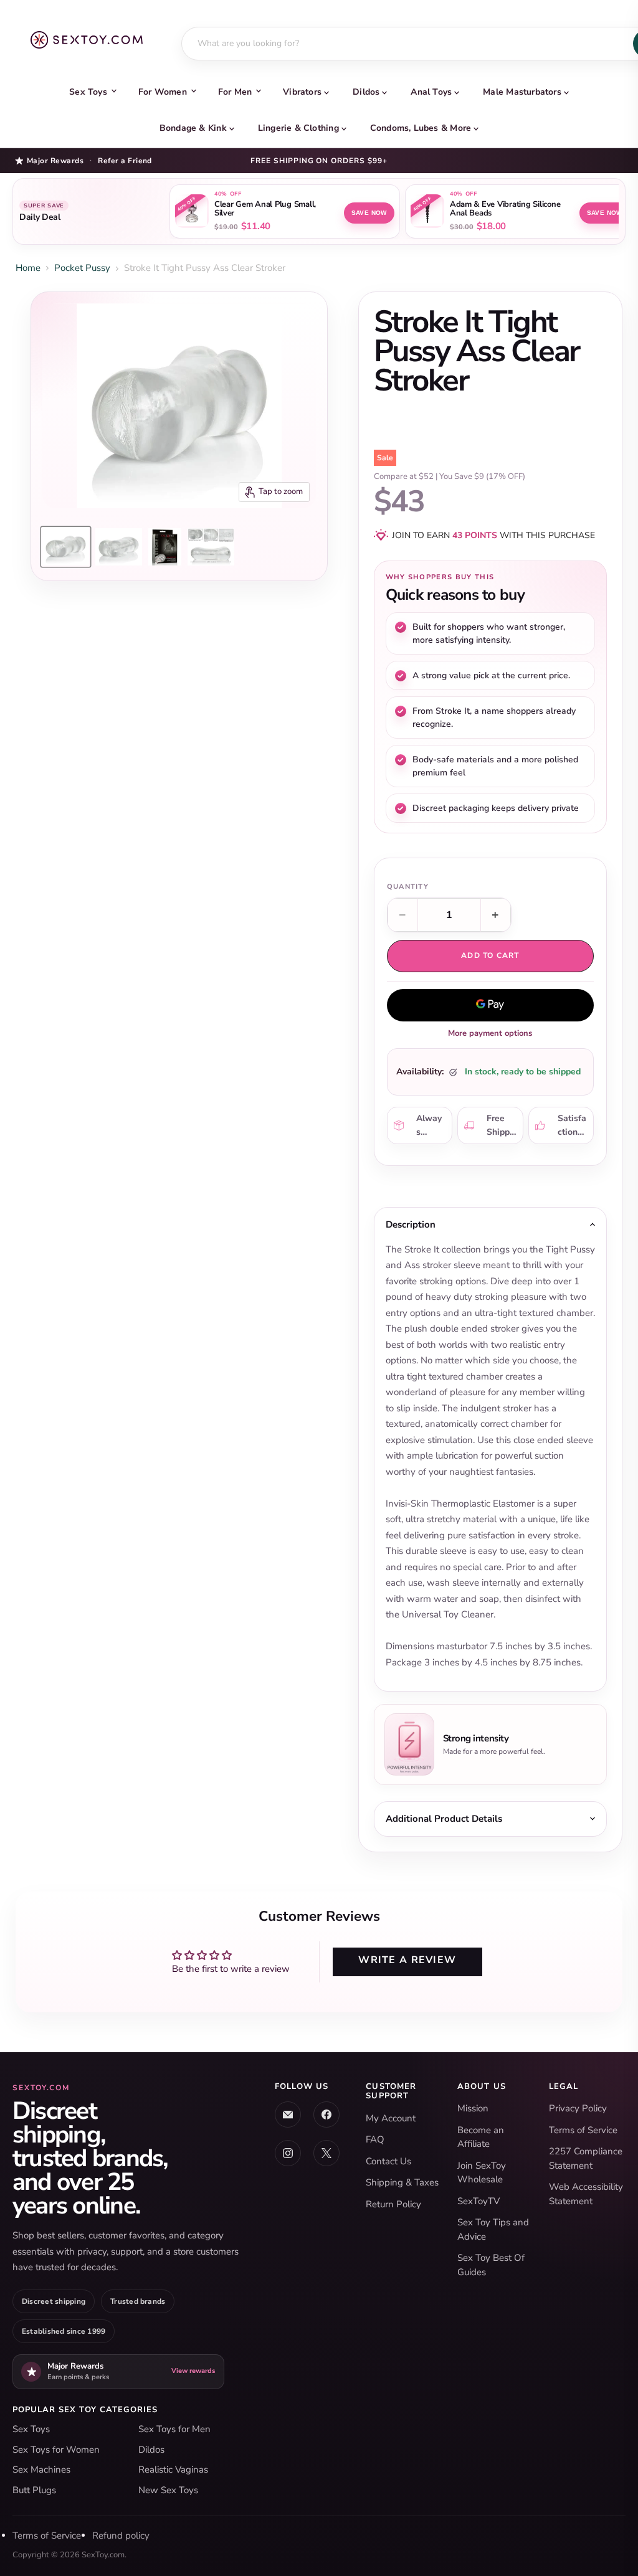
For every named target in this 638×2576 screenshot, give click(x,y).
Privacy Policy (578, 2108)
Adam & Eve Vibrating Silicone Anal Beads (505, 209)
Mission (473, 2108)
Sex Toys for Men (174, 2429)
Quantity (408, 887)
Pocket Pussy (82, 268)
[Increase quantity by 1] (496, 915)
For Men (235, 92)
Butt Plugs (34, 2490)
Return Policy (393, 2204)
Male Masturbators (522, 92)
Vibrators (302, 92)
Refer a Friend (125, 161)
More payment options (490, 1033)
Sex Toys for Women (56, 2450)
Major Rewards (55, 160)
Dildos (366, 92)
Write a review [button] (407, 1960)
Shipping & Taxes (402, 2182)
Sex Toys (88, 92)
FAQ (375, 2139)
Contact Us (388, 2161)
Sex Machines (41, 2469)
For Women (163, 92)
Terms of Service (583, 2130)
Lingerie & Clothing (298, 128)
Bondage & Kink (193, 128)
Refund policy (121, 2536)
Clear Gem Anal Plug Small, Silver (265, 209)
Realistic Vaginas (173, 2469)
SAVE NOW (369, 213)
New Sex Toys (168, 2490)
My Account (391, 2118)
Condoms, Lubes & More (421, 128)
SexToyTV (478, 2201)
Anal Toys (431, 92)
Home (28, 268)
